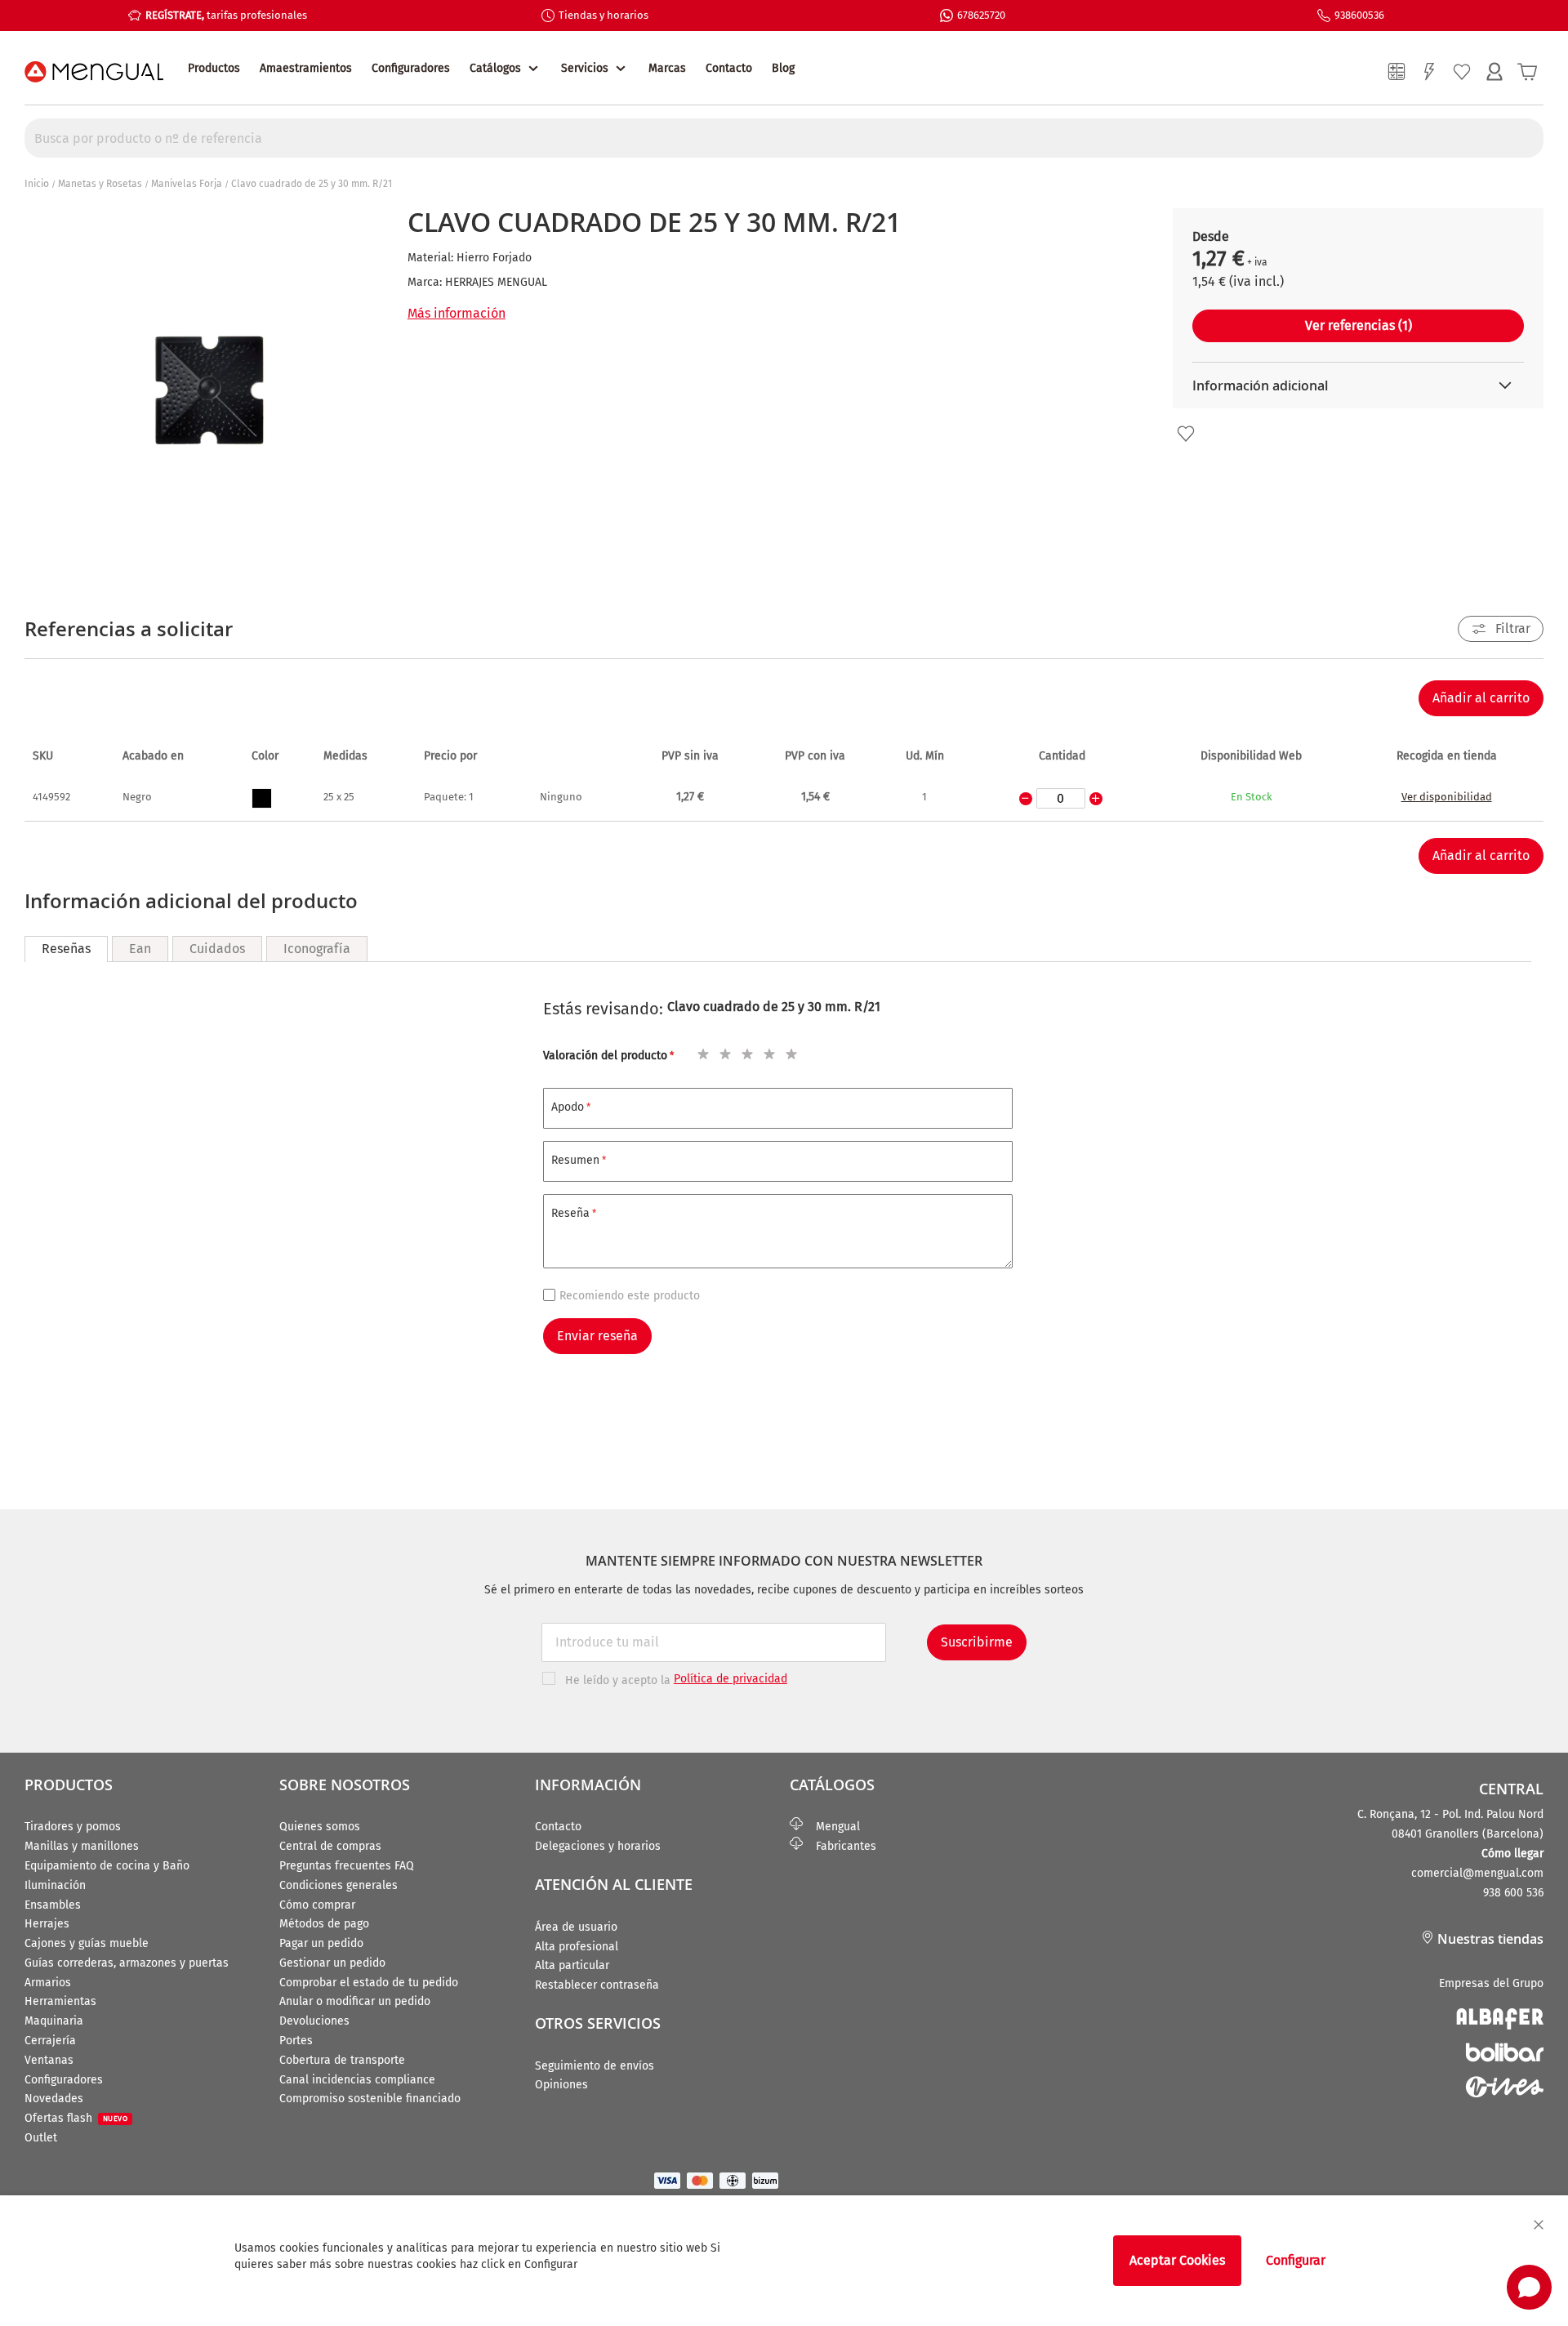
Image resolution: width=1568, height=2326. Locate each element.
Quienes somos (320, 1827)
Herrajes (47, 1924)
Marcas (667, 68)
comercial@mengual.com (1477, 1873)
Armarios (48, 1983)
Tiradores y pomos (73, 1827)
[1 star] (701, 1051)
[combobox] (784, 138)
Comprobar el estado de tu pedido (369, 1983)
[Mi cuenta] (1494, 72)
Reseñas (66, 949)
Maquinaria (54, 2021)
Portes (296, 2041)
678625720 (981, 15)
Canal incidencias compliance (357, 2080)
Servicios (585, 68)
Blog (783, 68)
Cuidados (217, 949)
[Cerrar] (1539, 2225)
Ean (140, 949)
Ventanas (49, 2060)
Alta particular (572, 1965)
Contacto (729, 68)
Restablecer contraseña (597, 1985)
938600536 (1359, 15)
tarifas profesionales (226, 15)
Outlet (41, 2138)
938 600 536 (1513, 1893)
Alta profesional (577, 1947)
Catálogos (495, 68)
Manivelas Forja (187, 184)
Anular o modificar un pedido (355, 2001)
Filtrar (1513, 628)
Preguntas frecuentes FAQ (347, 1866)
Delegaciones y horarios (598, 1846)
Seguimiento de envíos (595, 2066)
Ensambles (53, 1905)
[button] (1186, 434)
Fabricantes (840, 1846)
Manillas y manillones (82, 1846)
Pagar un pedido (321, 1943)
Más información (457, 313)
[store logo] (94, 72)
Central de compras (330, 1846)
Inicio (37, 184)
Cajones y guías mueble (87, 1943)
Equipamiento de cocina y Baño (107, 1866)
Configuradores (411, 68)
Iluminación (55, 1885)
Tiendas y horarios (604, 15)
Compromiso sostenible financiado (370, 2099)
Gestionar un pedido (332, 1963)
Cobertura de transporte (342, 2060)
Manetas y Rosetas (100, 184)
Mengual (831, 1827)
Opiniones (561, 2085)
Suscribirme (977, 1642)
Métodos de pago (324, 1924)
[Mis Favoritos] (1462, 72)
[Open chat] (1529, 2287)
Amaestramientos (306, 68)
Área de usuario (576, 1927)
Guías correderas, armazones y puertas (127, 1963)
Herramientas (60, 2001)
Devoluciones (314, 2021)
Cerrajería (50, 2041)
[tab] (66, 949)
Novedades (54, 2099)
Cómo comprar (317, 1905)
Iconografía (317, 949)
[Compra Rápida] (1429, 72)
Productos (214, 68)
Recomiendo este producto (630, 1296)
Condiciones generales (339, 1885)
